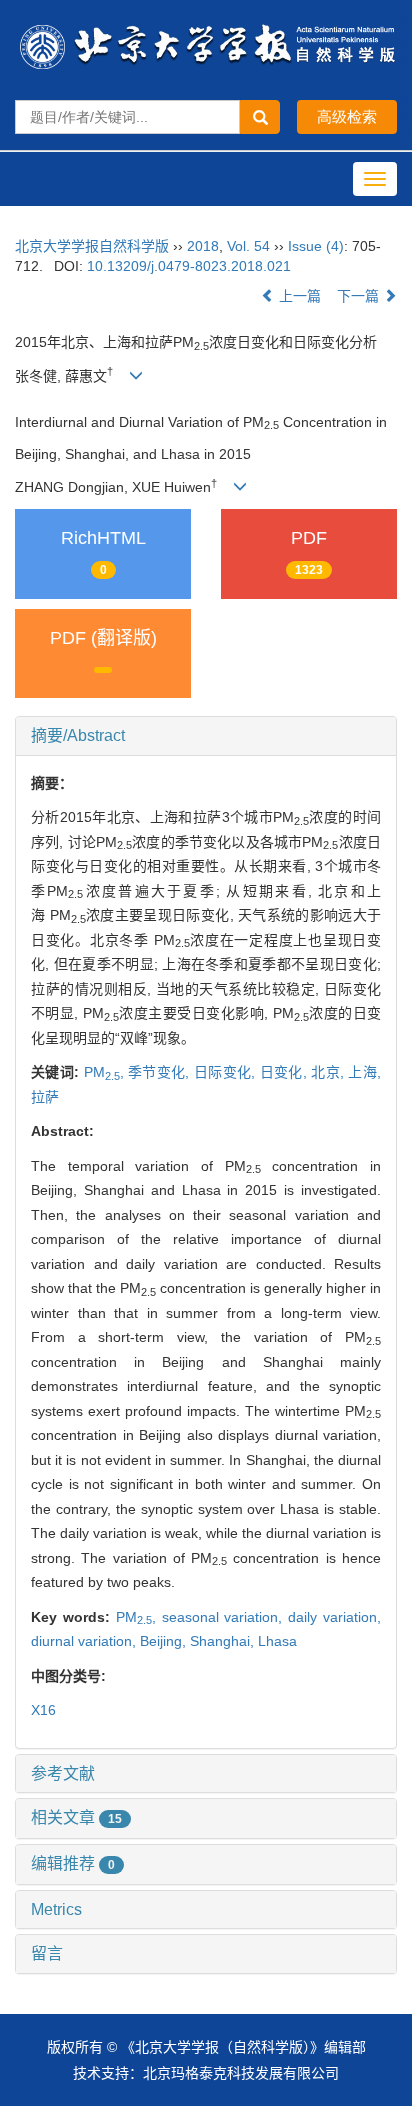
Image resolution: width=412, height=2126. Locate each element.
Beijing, (165, 1641)
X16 (43, 1710)
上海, (364, 1072)
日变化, (286, 1072)
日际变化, (227, 1072)
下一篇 (360, 296)
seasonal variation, (225, 1617)
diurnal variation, (85, 1641)
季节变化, (161, 1072)
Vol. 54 (248, 246)
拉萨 (45, 1097)
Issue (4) (316, 246)
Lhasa (277, 1641)
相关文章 (76, 1817)
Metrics (56, 1909)
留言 (47, 1953)
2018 (203, 246)
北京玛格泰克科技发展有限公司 (241, 2073)
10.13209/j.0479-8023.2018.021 (189, 266)
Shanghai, (224, 1641)
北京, (329, 1072)
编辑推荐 (73, 1863)
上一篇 (298, 296)
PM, (106, 1072)
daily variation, (334, 1617)
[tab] (206, 736)
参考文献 (63, 1773)
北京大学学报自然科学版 (92, 246)
